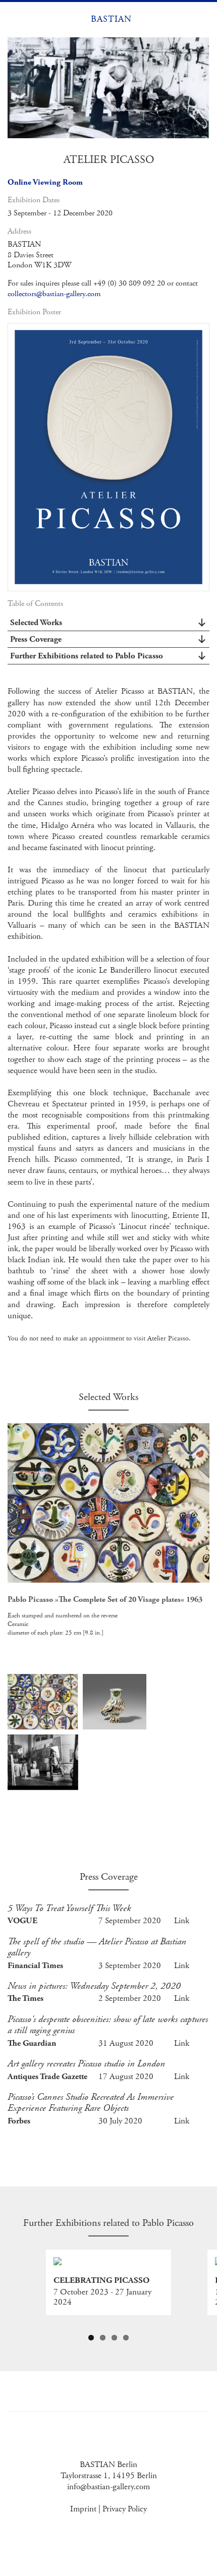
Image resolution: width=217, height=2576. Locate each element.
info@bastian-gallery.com (108, 2487)
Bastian (111, 19)
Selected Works (36, 623)
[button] (14, 19)
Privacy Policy (125, 2509)
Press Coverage (36, 639)
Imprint (83, 2509)
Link (182, 1921)
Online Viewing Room (45, 182)
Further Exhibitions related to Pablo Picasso (87, 656)
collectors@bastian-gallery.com (54, 294)
